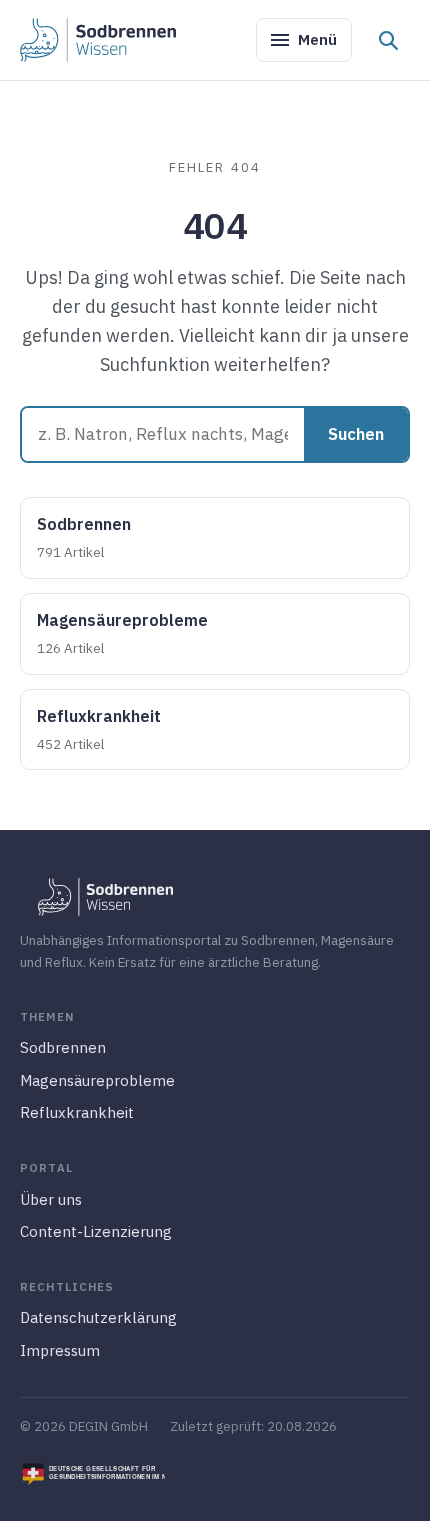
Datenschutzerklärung (98, 1317)
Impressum (60, 1350)
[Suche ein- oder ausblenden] (388, 40)
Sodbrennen (84, 537)
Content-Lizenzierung (96, 1231)
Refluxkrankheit (99, 729)
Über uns (51, 1199)
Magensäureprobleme (122, 633)
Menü (317, 39)
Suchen (356, 434)
